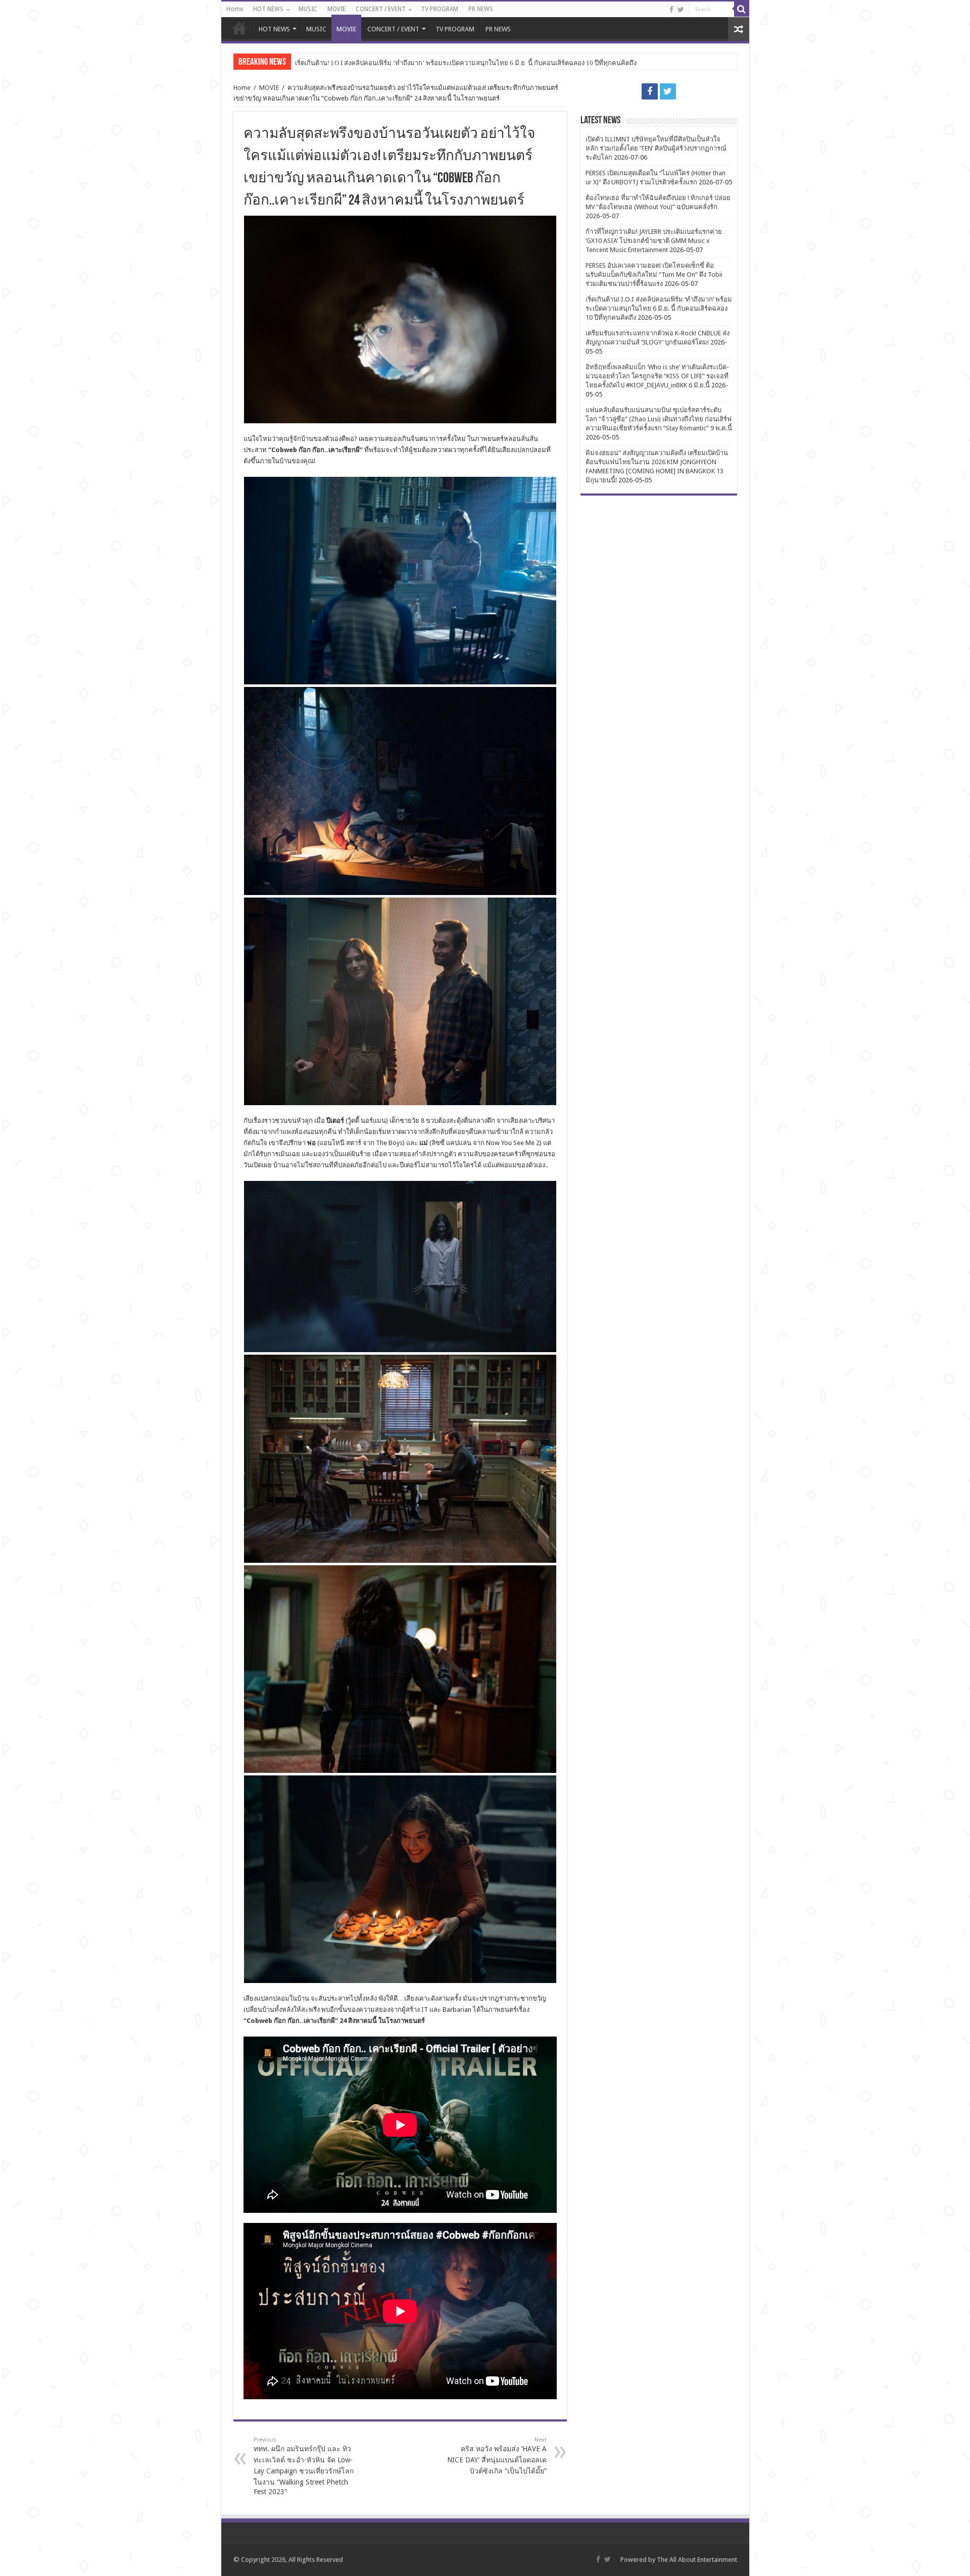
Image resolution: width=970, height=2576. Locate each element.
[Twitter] (681, 10)
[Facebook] (671, 10)
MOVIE (336, 9)
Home (235, 9)
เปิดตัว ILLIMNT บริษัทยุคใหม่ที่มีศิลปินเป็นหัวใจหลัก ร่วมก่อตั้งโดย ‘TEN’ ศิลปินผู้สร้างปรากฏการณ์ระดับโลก (656, 148)
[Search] (742, 9)
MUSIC (308, 9)
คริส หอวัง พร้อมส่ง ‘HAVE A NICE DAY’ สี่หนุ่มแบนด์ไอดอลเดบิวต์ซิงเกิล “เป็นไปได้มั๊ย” (497, 2456)
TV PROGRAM (440, 9)
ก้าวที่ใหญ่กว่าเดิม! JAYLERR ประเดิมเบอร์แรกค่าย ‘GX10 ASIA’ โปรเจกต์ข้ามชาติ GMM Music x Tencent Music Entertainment (654, 241)
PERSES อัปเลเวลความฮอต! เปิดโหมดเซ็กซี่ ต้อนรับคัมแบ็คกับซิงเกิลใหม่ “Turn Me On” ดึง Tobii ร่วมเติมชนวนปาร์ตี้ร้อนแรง (654, 275)
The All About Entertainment (697, 2560)
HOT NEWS (268, 9)
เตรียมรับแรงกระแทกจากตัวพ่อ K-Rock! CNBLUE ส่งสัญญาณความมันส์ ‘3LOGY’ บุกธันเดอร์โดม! (433, 63)
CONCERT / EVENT (381, 9)
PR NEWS (481, 9)
